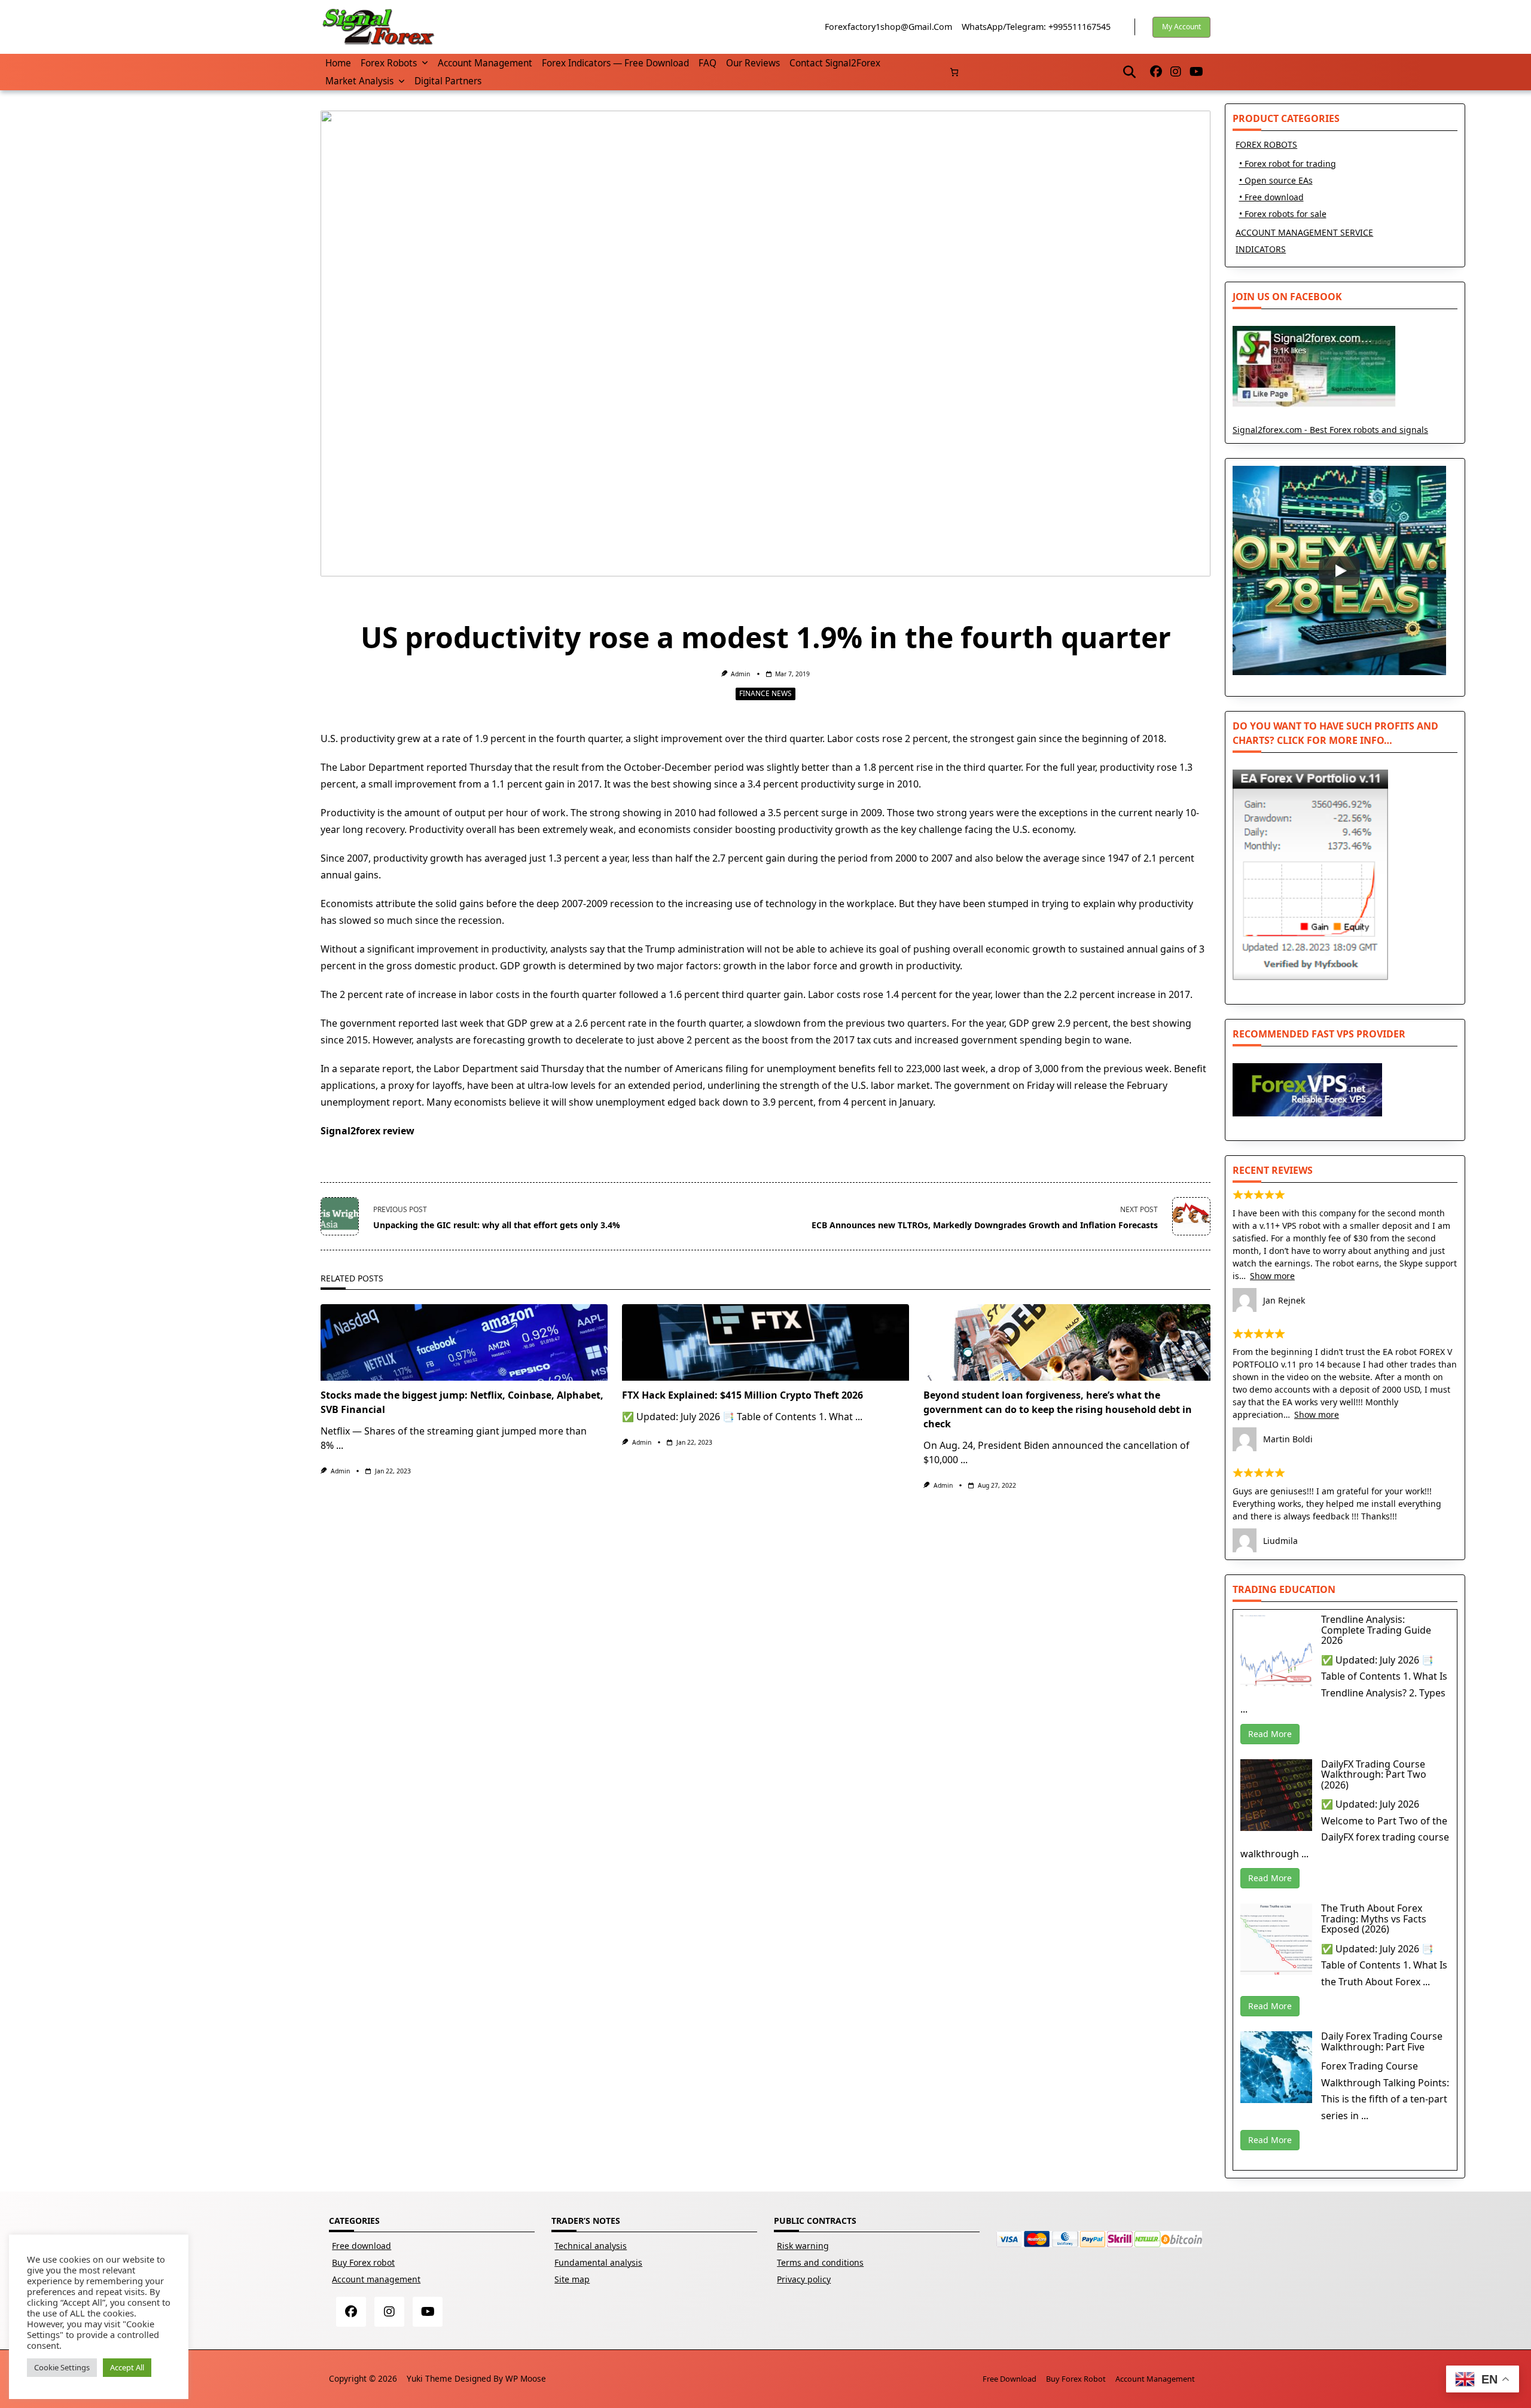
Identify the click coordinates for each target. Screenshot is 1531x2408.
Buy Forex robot (363, 2262)
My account (1181, 27)
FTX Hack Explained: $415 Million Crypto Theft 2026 (742, 1395)
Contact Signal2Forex (835, 63)
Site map (572, 2279)
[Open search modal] (1129, 72)
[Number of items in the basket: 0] (954, 72)
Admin (740, 674)
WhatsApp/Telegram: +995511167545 (1036, 27)
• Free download (1271, 197)
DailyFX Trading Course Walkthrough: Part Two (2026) (1374, 1774)
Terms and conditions (820, 2262)
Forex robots (389, 63)
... (340, 1445)
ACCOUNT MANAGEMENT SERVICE (1304, 232)
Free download (362, 2246)
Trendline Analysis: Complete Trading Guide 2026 (1376, 1630)
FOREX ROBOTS (1266, 144)
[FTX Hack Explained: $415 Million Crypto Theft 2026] (765, 1342)
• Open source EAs (1276, 180)
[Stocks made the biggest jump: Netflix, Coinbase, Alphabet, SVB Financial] (464, 1342)
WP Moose (526, 2378)
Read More (1270, 1734)
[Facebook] (1156, 72)
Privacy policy (804, 2279)
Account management (485, 63)
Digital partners (448, 81)
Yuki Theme (429, 2378)
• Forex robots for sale (1283, 214)
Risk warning (803, 2246)
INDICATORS (1261, 249)
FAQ (707, 63)
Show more (1272, 1276)
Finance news (765, 693)
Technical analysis (591, 2246)
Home (338, 63)
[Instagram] (1176, 72)
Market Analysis (359, 81)
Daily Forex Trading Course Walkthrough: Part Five (1382, 2041)
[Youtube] (1196, 72)
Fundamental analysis (598, 2262)
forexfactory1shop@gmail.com (888, 27)
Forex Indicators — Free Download (615, 63)
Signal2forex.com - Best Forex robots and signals (1330, 430)
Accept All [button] (127, 2367)
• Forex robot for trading (1288, 164)
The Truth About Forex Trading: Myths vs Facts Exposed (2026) (1374, 1919)
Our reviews (753, 63)
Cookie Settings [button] (62, 2367)
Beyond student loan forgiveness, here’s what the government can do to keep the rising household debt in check (1058, 1409)
